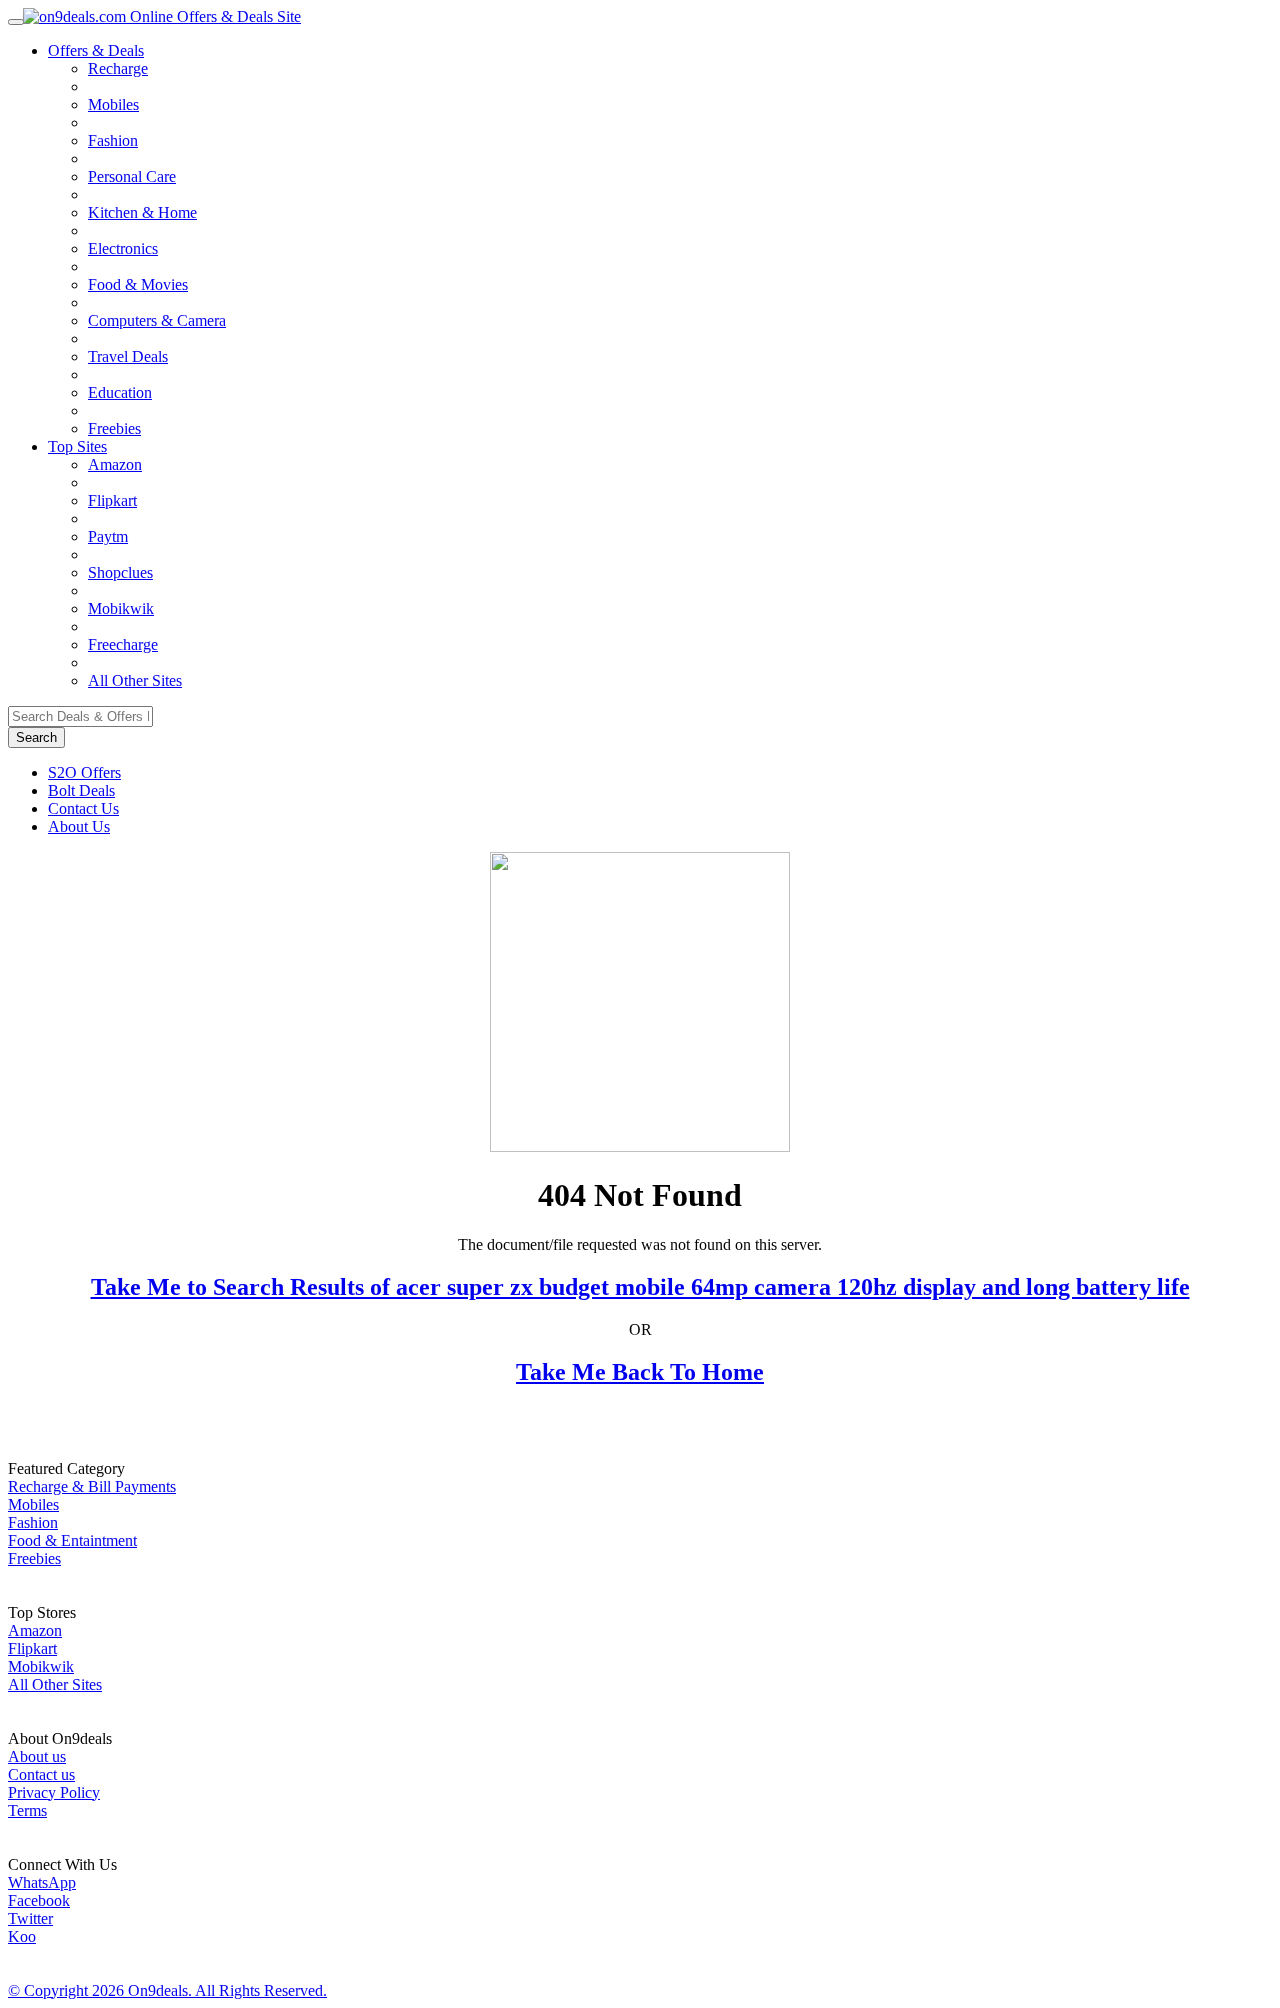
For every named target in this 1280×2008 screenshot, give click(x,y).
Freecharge (123, 644)
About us (37, 1756)
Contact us (41, 1774)
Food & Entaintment (72, 1540)
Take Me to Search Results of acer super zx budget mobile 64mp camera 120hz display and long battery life (640, 1287)
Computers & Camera (157, 320)
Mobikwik (121, 608)
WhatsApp (42, 1882)
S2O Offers (84, 772)
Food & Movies (138, 284)
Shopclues (120, 572)
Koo (22, 1936)
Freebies (114, 428)
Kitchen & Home (142, 212)
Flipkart (112, 500)
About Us (79, 826)
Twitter (30, 1918)
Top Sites (77, 446)
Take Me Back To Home (640, 1372)
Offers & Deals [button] (96, 50)
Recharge (118, 68)
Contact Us (83, 808)
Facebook (39, 1900)
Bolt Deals (81, 790)
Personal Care (132, 176)
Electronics (123, 248)
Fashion (113, 140)
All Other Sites (135, 680)
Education (120, 392)
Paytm (108, 536)
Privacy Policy (54, 1792)
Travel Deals (128, 356)
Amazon (115, 464)
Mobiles (113, 104)
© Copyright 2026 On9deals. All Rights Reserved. (167, 1990)
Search (36, 737)
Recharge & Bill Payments (92, 1486)
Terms (27, 1810)
